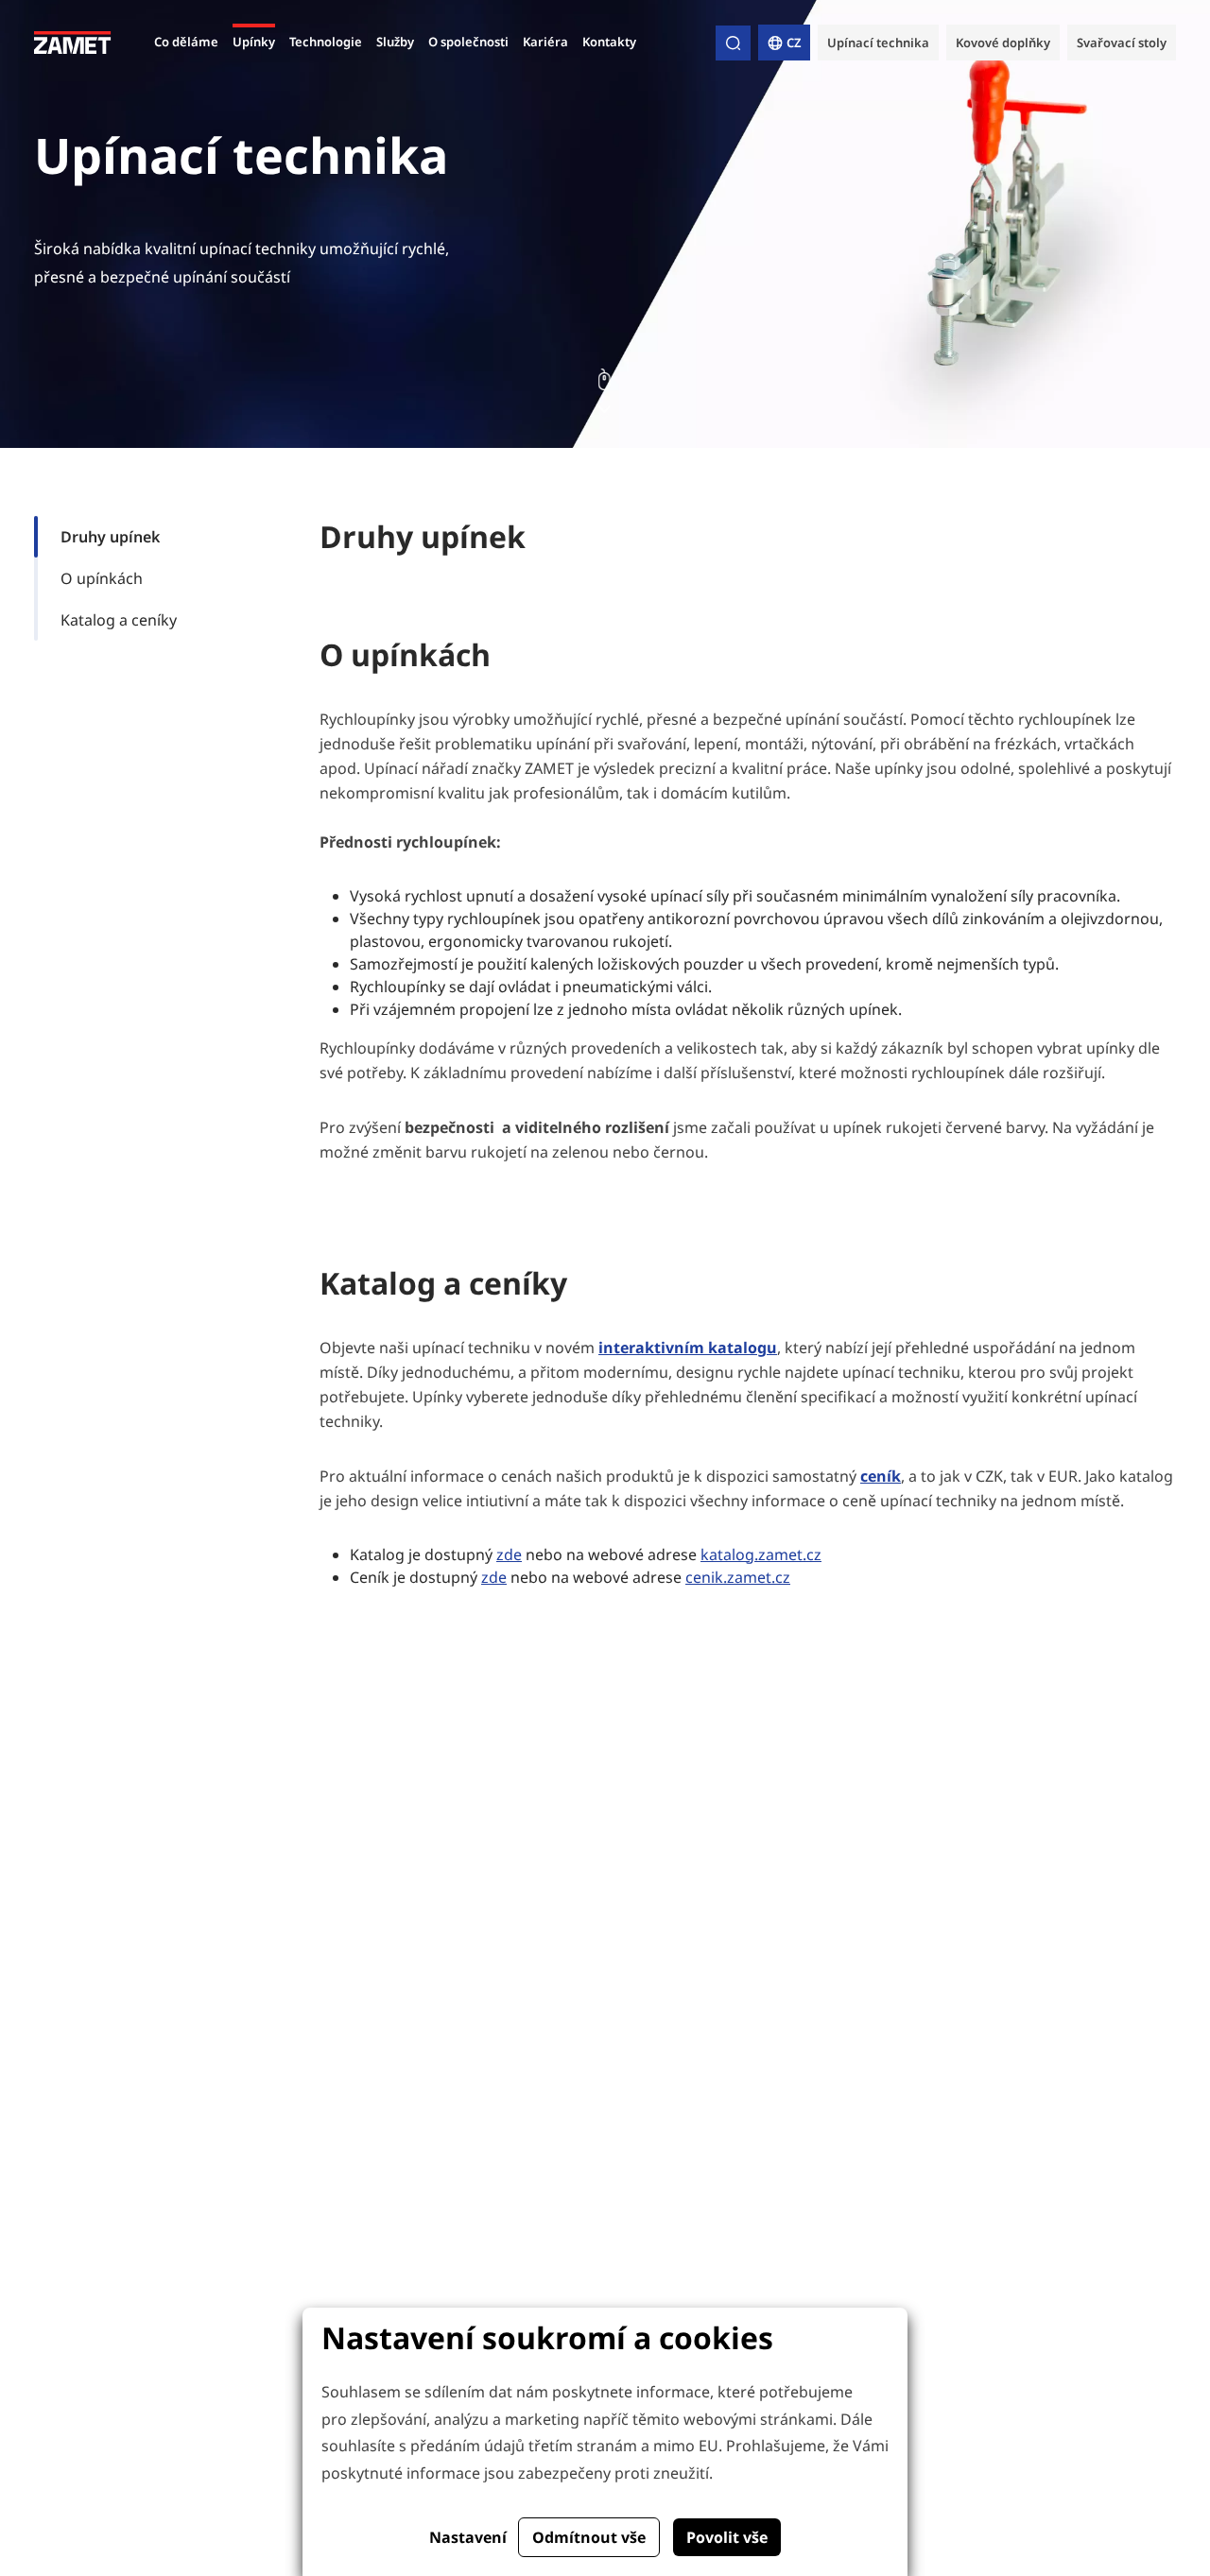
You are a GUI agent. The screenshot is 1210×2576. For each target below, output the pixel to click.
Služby (395, 42)
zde (509, 1554)
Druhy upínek (110, 537)
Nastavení (468, 2537)
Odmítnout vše (589, 2537)
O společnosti (468, 42)
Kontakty (609, 42)
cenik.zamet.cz (738, 1577)
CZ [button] (794, 43)
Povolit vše (727, 2537)
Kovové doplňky (1003, 43)
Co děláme (186, 42)
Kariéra (545, 42)
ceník (881, 1476)
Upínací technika (878, 43)
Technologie (326, 42)
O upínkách (102, 578)
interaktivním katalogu (688, 1348)
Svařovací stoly (1122, 43)
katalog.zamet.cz (761, 1554)
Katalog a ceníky (119, 620)
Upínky (254, 42)
